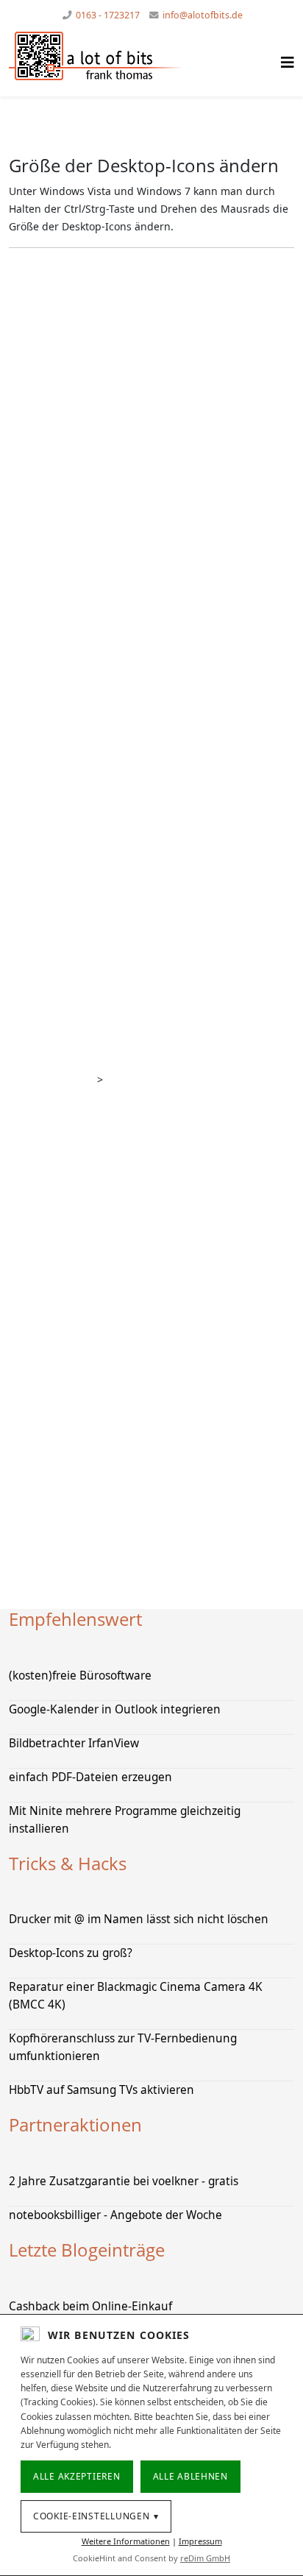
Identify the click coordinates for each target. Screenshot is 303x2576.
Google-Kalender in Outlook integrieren (115, 1709)
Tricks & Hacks (68, 1863)
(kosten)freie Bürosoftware (80, 1676)
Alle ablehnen (190, 2476)
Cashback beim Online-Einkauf (90, 2306)
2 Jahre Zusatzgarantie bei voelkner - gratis (124, 2181)
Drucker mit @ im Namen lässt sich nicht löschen (139, 1919)
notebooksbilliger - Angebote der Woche (115, 2215)
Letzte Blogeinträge (87, 2250)
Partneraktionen (75, 2124)
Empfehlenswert (75, 1619)
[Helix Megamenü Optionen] (288, 62)
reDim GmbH (205, 2558)
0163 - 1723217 (108, 15)
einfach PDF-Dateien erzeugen (90, 1777)
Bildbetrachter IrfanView (74, 1743)
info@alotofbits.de (203, 15)
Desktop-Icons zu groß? (71, 1953)
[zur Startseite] (114, 56)
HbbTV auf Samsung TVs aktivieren (101, 2090)
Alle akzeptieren (77, 2476)
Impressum (200, 2541)
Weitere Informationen (126, 2541)
